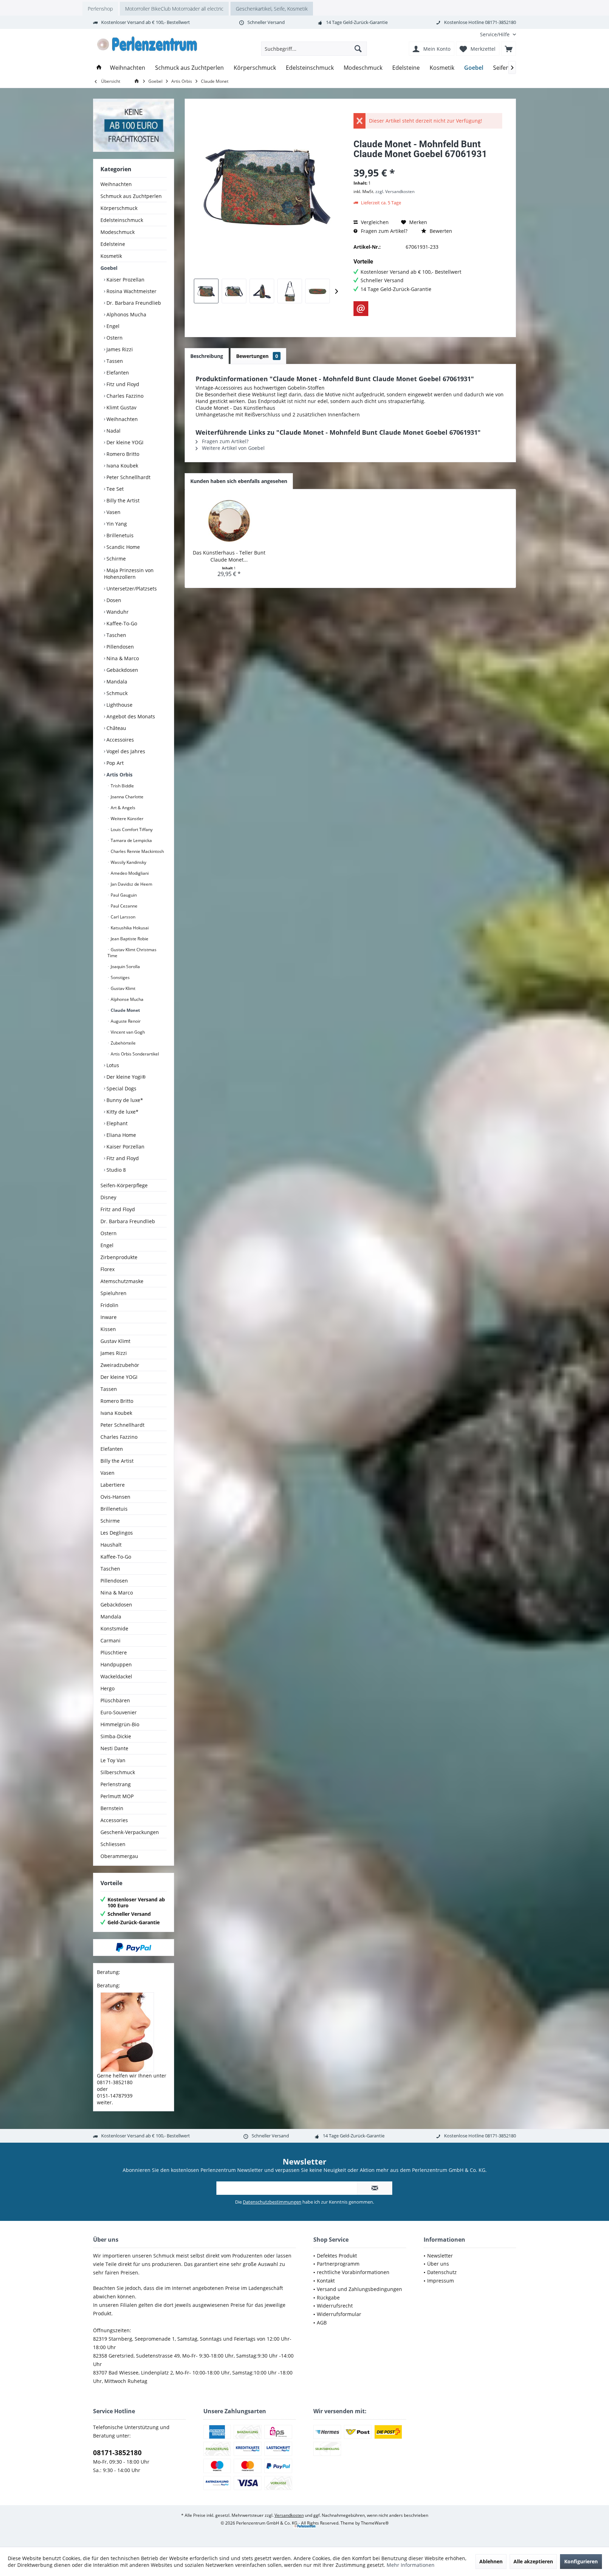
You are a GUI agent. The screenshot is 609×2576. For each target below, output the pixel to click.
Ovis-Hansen (115, 1497)
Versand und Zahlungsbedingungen (359, 2289)
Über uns (438, 2264)
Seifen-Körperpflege (124, 1185)
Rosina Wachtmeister (131, 291)
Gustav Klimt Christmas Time (132, 953)
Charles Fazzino (124, 396)
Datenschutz (442, 2272)
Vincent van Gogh (127, 1032)
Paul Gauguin (123, 895)
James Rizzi (119, 349)
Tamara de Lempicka (131, 840)
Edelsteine (113, 244)
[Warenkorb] (509, 49)
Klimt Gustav (121, 407)
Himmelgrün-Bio (120, 1724)
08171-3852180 (117, 2453)
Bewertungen (257, 356)
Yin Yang (116, 524)
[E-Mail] (361, 309)
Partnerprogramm (338, 2264)
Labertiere (113, 1485)
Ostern (114, 338)
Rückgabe (328, 2298)
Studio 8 (115, 1170)
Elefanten (117, 373)
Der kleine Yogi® (125, 1077)
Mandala (116, 682)
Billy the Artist (122, 500)
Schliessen (113, 1844)
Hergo (107, 1688)
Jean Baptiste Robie (129, 939)
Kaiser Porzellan (125, 1147)
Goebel (109, 268)
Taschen (116, 635)
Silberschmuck (118, 1772)
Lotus (112, 1065)
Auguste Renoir (125, 1021)
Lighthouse (119, 705)
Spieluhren (113, 1293)
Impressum (441, 2281)
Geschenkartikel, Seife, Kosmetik (272, 9)
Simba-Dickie (116, 1736)
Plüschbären (115, 1700)
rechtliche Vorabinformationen (353, 2272)
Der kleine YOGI (124, 442)
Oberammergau (119, 1856)
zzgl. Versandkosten (395, 191)
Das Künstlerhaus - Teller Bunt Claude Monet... (229, 556)
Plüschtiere (114, 1652)
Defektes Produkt (337, 2256)
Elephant (116, 1123)
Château (116, 728)
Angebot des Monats (130, 716)
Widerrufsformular (339, 2314)
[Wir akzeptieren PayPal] (134, 1948)
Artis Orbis (119, 775)
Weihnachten (116, 184)
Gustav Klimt (122, 988)
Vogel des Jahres (125, 751)
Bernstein (112, 1808)
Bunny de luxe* (124, 1100)
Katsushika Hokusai (129, 928)
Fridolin (109, 1305)
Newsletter (440, 2256)
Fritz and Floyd (118, 1209)
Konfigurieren (581, 2561)
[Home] (99, 68)
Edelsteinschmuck (122, 220)
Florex (107, 1269)
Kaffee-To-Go (121, 623)
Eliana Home (121, 1135)
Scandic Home (122, 547)
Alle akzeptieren (533, 2561)
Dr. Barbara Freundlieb (133, 303)
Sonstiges (120, 977)
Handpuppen (116, 1664)
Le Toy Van (113, 1760)
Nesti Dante (114, 1748)
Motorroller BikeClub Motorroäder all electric (174, 9)
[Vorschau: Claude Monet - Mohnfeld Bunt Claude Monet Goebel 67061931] (206, 291)
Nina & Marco (122, 658)
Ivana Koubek (122, 466)
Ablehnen (491, 2561)
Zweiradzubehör (120, 1365)
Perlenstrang (116, 1784)
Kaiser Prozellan (125, 280)
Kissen (108, 1329)
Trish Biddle (122, 786)
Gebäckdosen (122, 670)
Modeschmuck (118, 232)
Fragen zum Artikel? (383, 231)
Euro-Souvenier (119, 1712)
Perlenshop (100, 9)
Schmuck (116, 693)
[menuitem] (495, 34)
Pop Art (114, 763)
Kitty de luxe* (122, 1112)
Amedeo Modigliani (129, 873)
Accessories (114, 1820)
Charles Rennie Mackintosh (137, 851)
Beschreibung (207, 356)
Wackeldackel (116, 1676)
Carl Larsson (122, 917)
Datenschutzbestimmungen (272, 2202)
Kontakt (326, 2281)
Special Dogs (121, 1088)
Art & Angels (122, 808)
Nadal (113, 431)
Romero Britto (122, 454)
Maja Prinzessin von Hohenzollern (129, 574)
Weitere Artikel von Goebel (233, 448)
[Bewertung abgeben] (428, 163)
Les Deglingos (117, 1533)
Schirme (115, 559)
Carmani (110, 1640)
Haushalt (111, 1545)
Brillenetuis (119, 535)
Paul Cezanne (124, 906)
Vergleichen (374, 222)
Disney (108, 1197)
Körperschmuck (119, 208)
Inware (109, 1317)
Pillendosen (119, 647)
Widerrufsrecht (335, 2306)
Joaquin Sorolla (125, 967)
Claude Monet (125, 1010)
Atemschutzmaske (122, 1281)
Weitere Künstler (127, 819)
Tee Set (114, 489)
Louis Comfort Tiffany (131, 829)
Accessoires (119, 740)
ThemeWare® (375, 2523)
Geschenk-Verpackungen (130, 1832)
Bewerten (440, 231)
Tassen (114, 361)
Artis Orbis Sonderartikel (134, 1054)
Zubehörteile (123, 1043)
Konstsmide (114, 1628)
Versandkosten (289, 2515)
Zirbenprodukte (119, 1257)
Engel (112, 326)
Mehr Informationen (411, 2565)
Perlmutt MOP (117, 1796)
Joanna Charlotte (127, 797)
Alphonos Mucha (126, 314)
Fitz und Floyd (122, 384)
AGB (322, 2323)
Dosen (113, 600)
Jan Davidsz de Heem (131, 884)
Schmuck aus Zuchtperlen (131, 196)
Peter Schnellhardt (128, 477)
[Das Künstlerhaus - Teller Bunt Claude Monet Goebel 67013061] (229, 521)
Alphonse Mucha (127, 999)
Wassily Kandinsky (128, 862)
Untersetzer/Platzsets (131, 589)
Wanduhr (117, 612)
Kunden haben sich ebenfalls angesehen (239, 481)
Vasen (113, 512)
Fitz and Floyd (122, 1158)
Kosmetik (111, 256)
